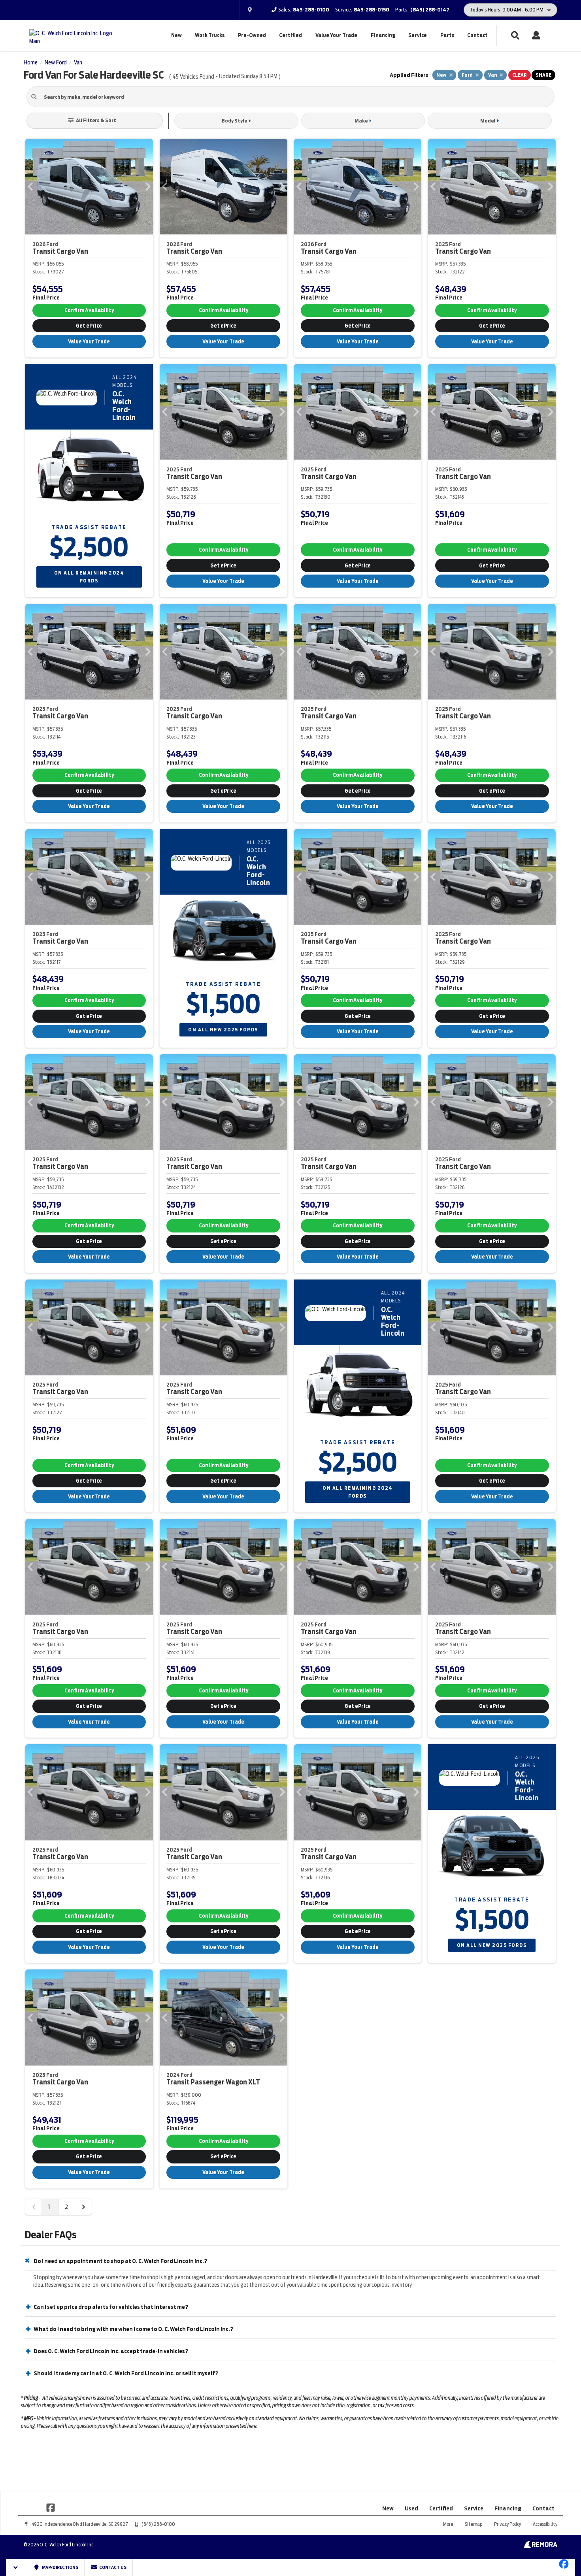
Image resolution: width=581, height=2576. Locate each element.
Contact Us (112, 2567)
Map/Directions (60, 2567)
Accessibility (545, 2524)
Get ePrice (89, 326)
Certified (290, 35)
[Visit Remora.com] (540, 2546)
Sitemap (473, 2524)
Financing (383, 35)
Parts (447, 35)
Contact (477, 35)
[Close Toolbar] (17, 2568)
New (176, 35)
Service (418, 35)
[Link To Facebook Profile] (51, 2507)
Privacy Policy (507, 2524)
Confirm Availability (89, 310)
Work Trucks (210, 35)
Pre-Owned (252, 35)
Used (411, 2508)
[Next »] (83, 2207)
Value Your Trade (336, 35)
